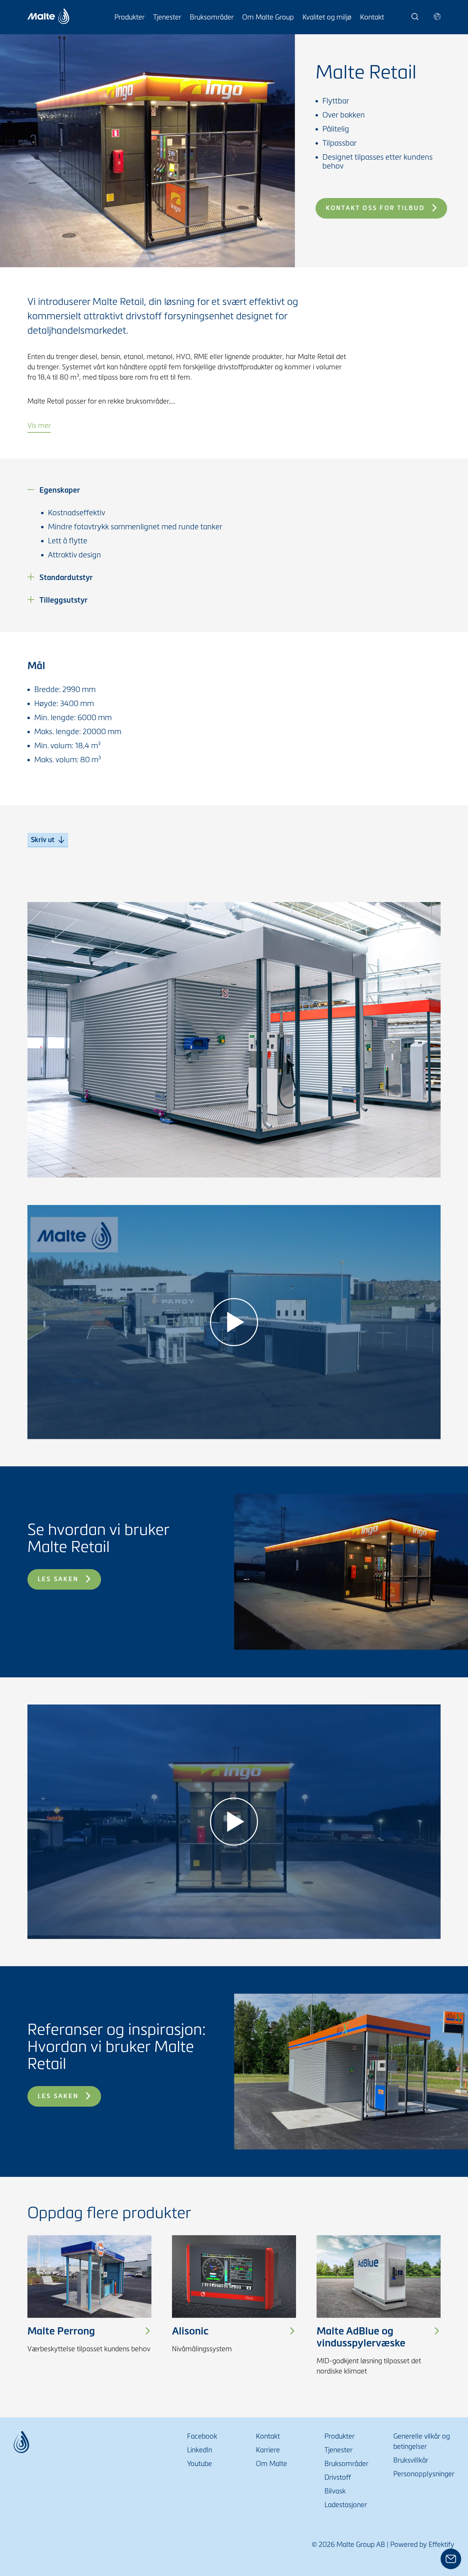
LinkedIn (200, 2450)
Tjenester (167, 17)
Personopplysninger (424, 2474)
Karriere (268, 2450)
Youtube (200, 2464)
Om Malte (272, 2464)
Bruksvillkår (411, 2460)
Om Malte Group (268, 17)
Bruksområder (212, 17)
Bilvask (335, 2491)
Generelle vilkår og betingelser (422, 2441)
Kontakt (372, 17)
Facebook (202, 2436)
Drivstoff (338, 2477)
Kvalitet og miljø (327, 17)
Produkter (130, 17)
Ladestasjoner (346, 2505)
